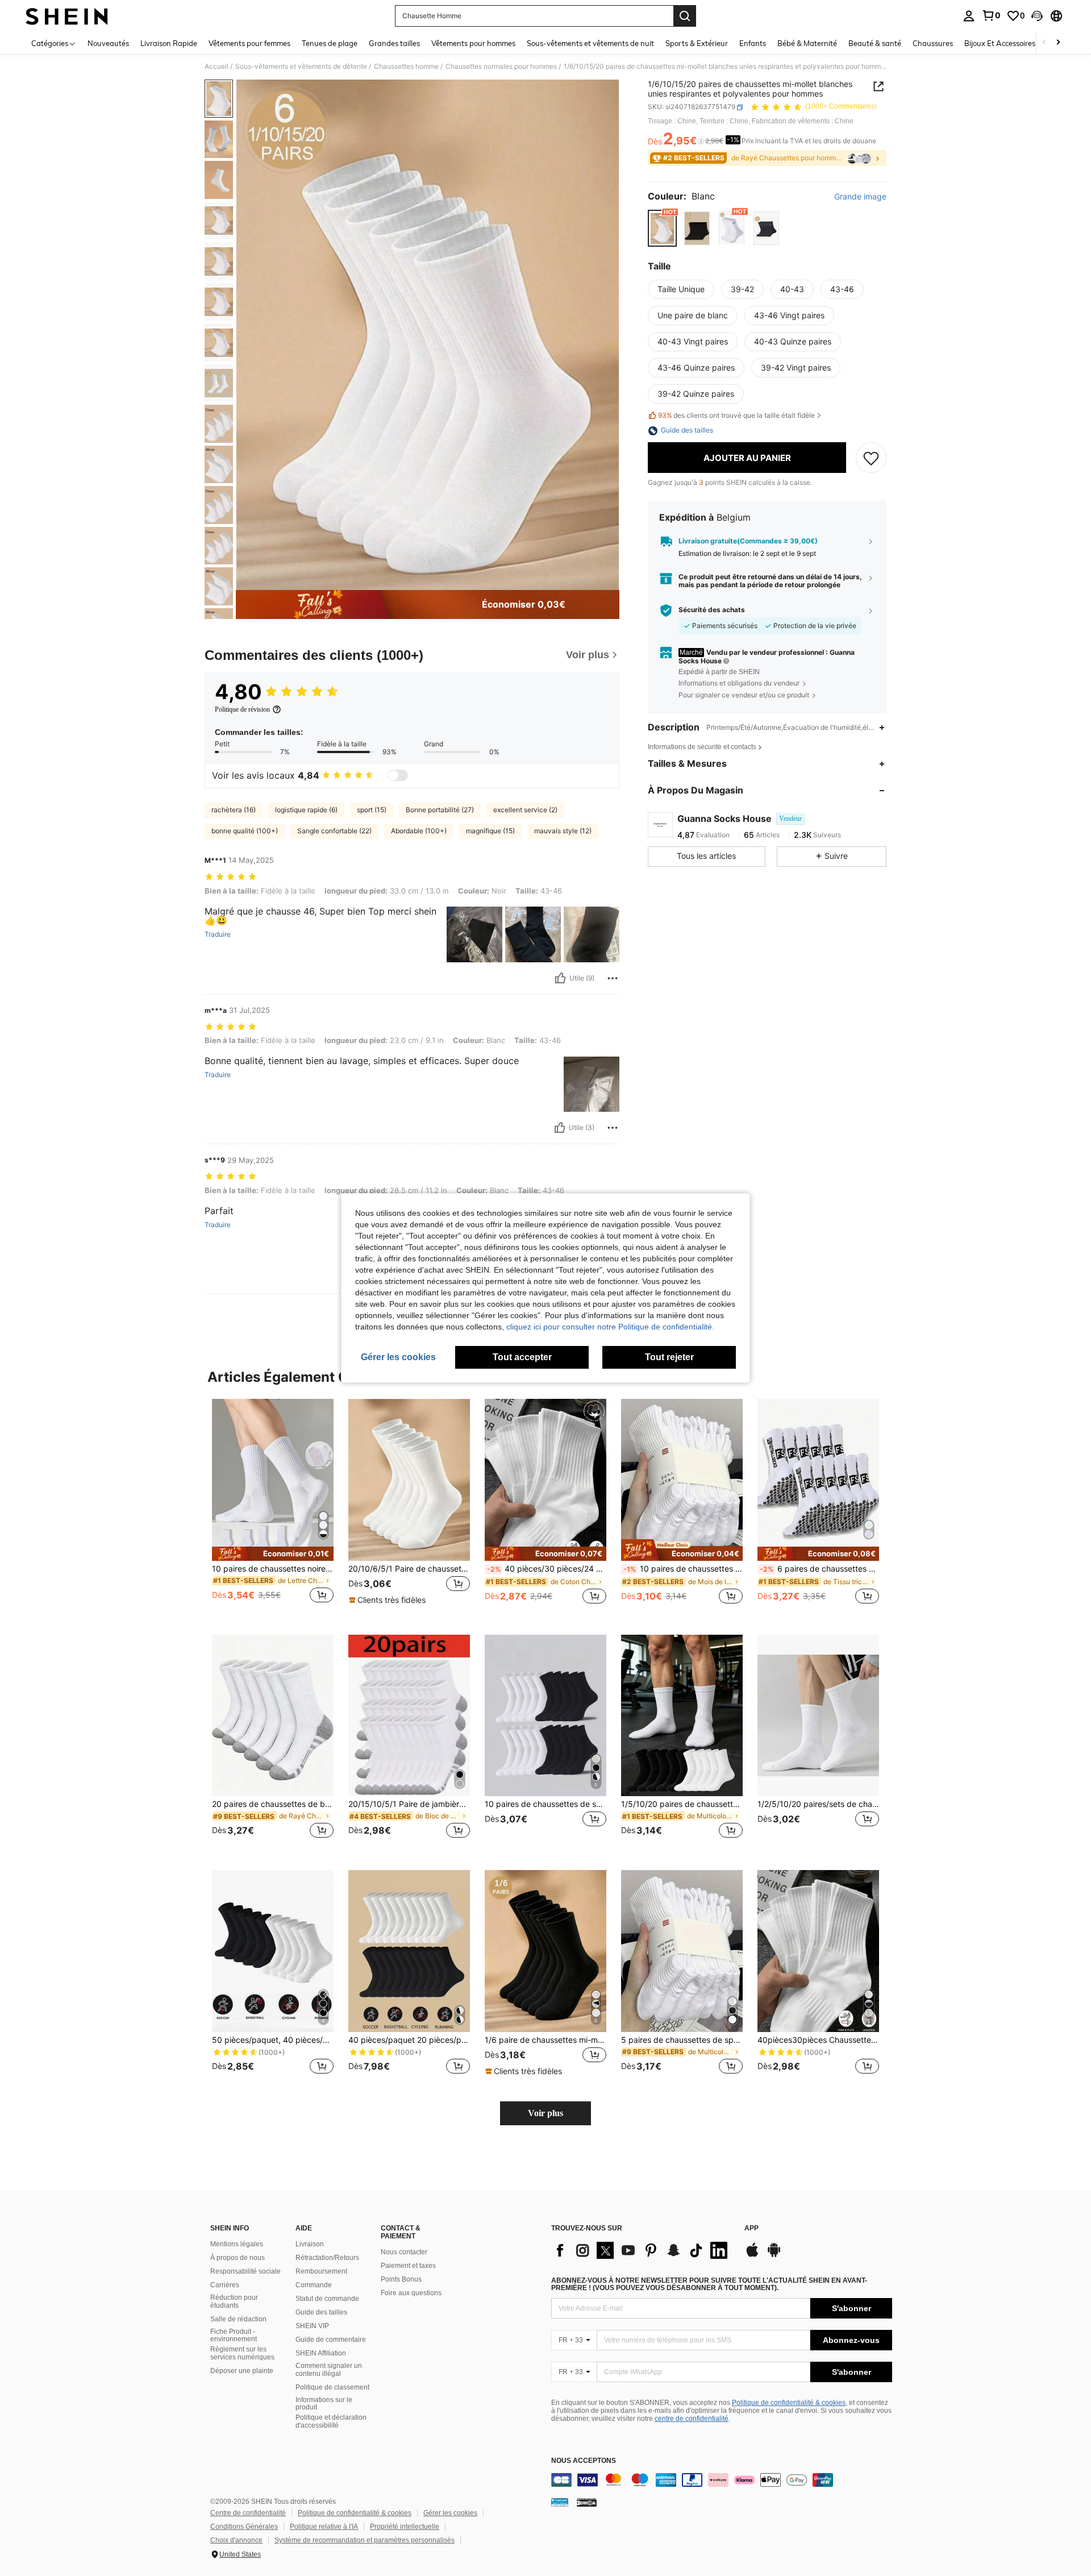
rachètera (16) (234, 810)
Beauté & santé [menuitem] (875, 43)
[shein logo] (67, 16)
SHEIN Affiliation (321, 2353)
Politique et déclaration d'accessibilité (331, 2421)
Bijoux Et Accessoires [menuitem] (1000, 43)
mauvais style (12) (563, 831)
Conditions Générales (244, 2527)
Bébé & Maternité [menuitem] (807, 43)
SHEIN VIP (312, 2326)
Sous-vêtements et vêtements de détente (301, 67)
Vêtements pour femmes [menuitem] (249, 43)
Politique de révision (242, 709)
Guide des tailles (321, 2312)
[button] (1037, 16)
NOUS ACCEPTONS (584, 2461)
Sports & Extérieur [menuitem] (697, 43)
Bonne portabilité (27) (440, 810)
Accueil (216, 67)
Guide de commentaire (331, 2340)
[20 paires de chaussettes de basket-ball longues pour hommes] (273, 1716)
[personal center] (969, 16)
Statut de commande (327, 2299)
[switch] (398, 775)
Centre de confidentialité (248, 2513)
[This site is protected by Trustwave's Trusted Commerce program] (560, 2502)
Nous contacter (404, 2252)
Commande (314, 2285)
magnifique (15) (490, 831)
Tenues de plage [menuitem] (330, 43)
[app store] (752, 2255)
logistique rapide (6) (306, 810)
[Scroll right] (1058, 43)
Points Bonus (401, 2279)
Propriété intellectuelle (405, 2527)
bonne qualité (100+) (245, 831)
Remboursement (321, 2271)
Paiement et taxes (408, 2266)
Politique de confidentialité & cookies (789, 2403)
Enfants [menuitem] (753, 43)
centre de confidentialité (692, 2419)
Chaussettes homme (406, 67)
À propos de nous (238, 2258)
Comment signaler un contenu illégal (329, 2370)
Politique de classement (332, 2387)
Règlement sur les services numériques (242, 2353)
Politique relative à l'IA (324, 2527)
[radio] (662, 228)
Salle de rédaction (238, 2319)
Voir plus (545, 2113)
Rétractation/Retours (327, 2258)
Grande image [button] (860, 197)
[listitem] (273, 1508)
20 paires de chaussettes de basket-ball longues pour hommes (273, 1804)
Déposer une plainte (242, 2371)
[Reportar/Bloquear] (613, 978)
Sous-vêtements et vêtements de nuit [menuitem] (590, 43)
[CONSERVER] (871, 458)
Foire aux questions (411, 2293)
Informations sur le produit (324, 2404)
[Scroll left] (1044, 43)
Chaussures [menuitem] (933, 43)
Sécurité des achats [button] (712, 610)
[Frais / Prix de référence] (701, 142)
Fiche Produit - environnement (234, 2336)
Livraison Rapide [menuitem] (169, 43)
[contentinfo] (722, 2480)
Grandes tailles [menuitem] (394, 43)
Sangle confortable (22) (334, 831)
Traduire (218, 934)
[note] (273, 1554)
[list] (642, 2250)
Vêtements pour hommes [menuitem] (473, 43)
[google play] (774, 2255)
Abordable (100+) (419, 831)
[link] (991, 15)
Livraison (310, 2244)
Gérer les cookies (450, 2513)
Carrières (225, 2285)
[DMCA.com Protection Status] (587, 2502)
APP (751, 2228)
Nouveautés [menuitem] (108, 43)
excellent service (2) (525, 810)
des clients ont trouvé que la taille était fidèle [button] (736, 415)
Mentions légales (237, 2244)
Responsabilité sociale (245, 2271)
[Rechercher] (685, 16)
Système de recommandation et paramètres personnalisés (365, 2540)
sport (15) (372, 810)
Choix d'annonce (236, 2540)
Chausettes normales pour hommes (501, 67)
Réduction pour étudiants (234, 2301)
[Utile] (560, 978)
